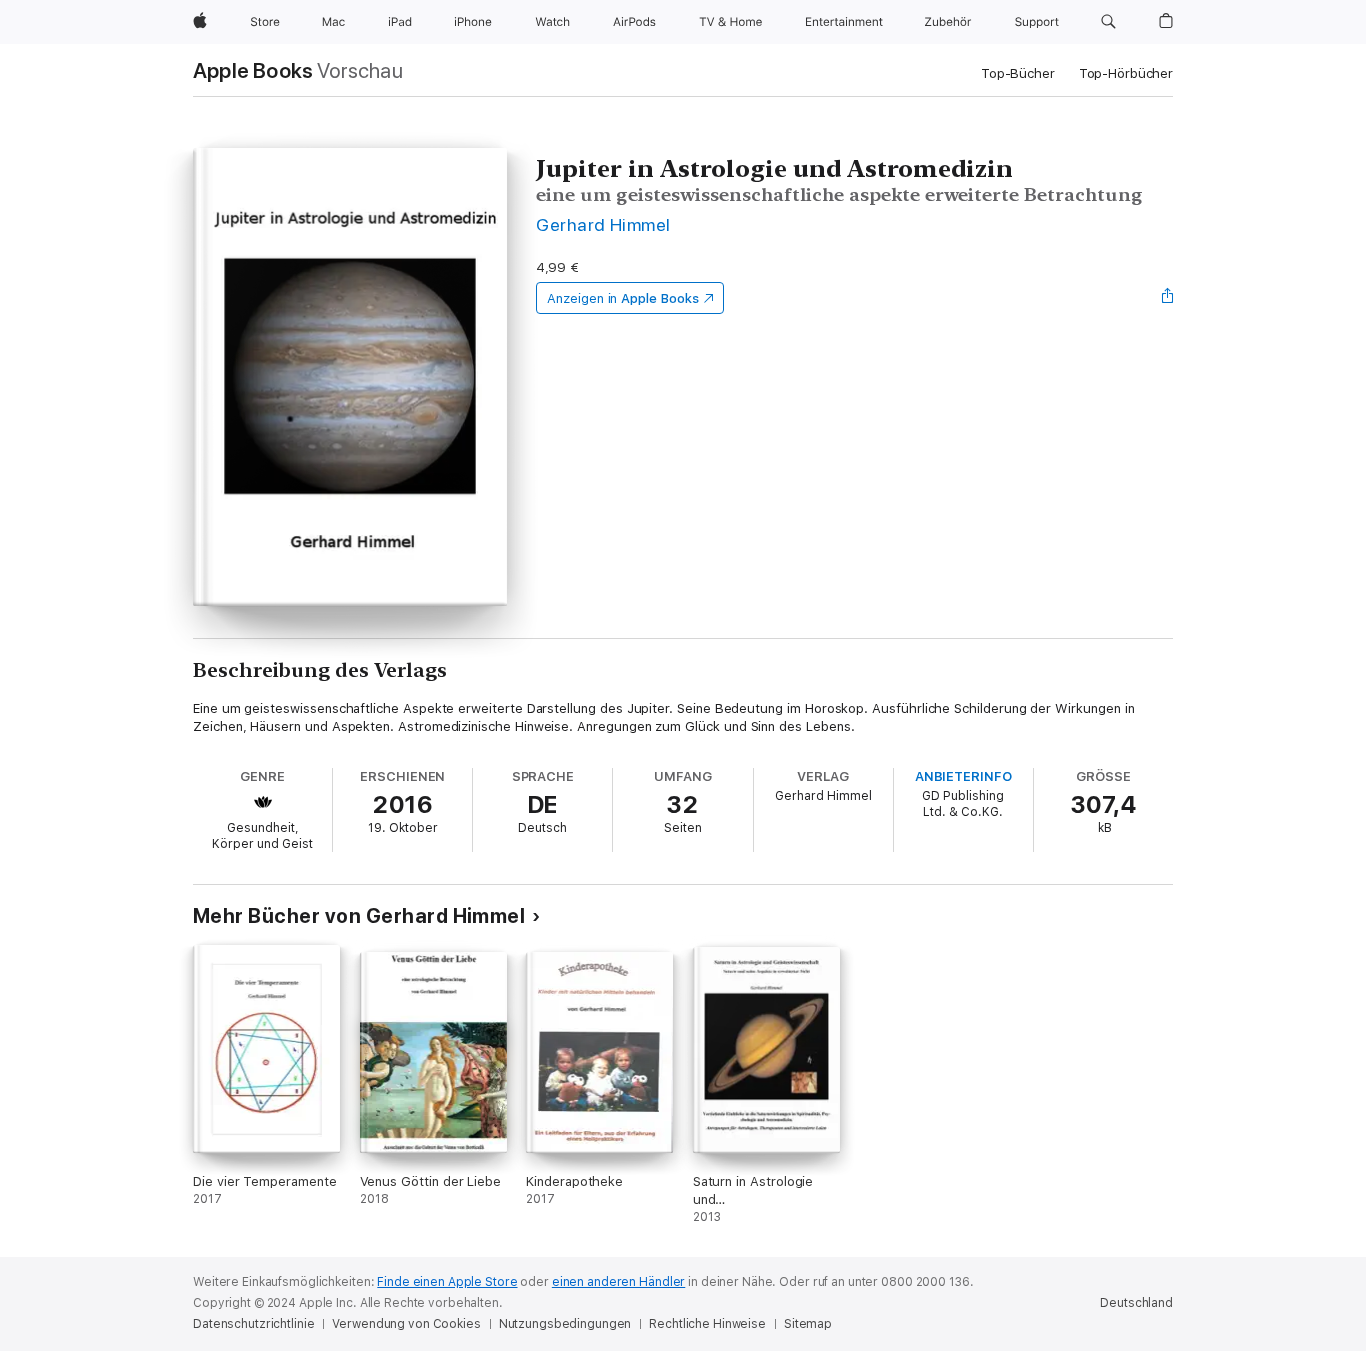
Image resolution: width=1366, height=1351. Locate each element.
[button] (1108, 22)
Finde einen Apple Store (447, 1282)
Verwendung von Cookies (406, 1324)
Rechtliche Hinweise (707, 1324)
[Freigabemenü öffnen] (1168, 298)
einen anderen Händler (618, 1282)
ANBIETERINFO (963, 776)
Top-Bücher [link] (1018, 73)
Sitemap (808, 1324)
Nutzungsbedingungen (565, 1324)
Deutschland (1136, 1303)
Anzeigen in (623, 298)
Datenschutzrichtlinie (253, 1324)
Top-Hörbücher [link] (1126, 73)
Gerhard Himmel (603, 224)
